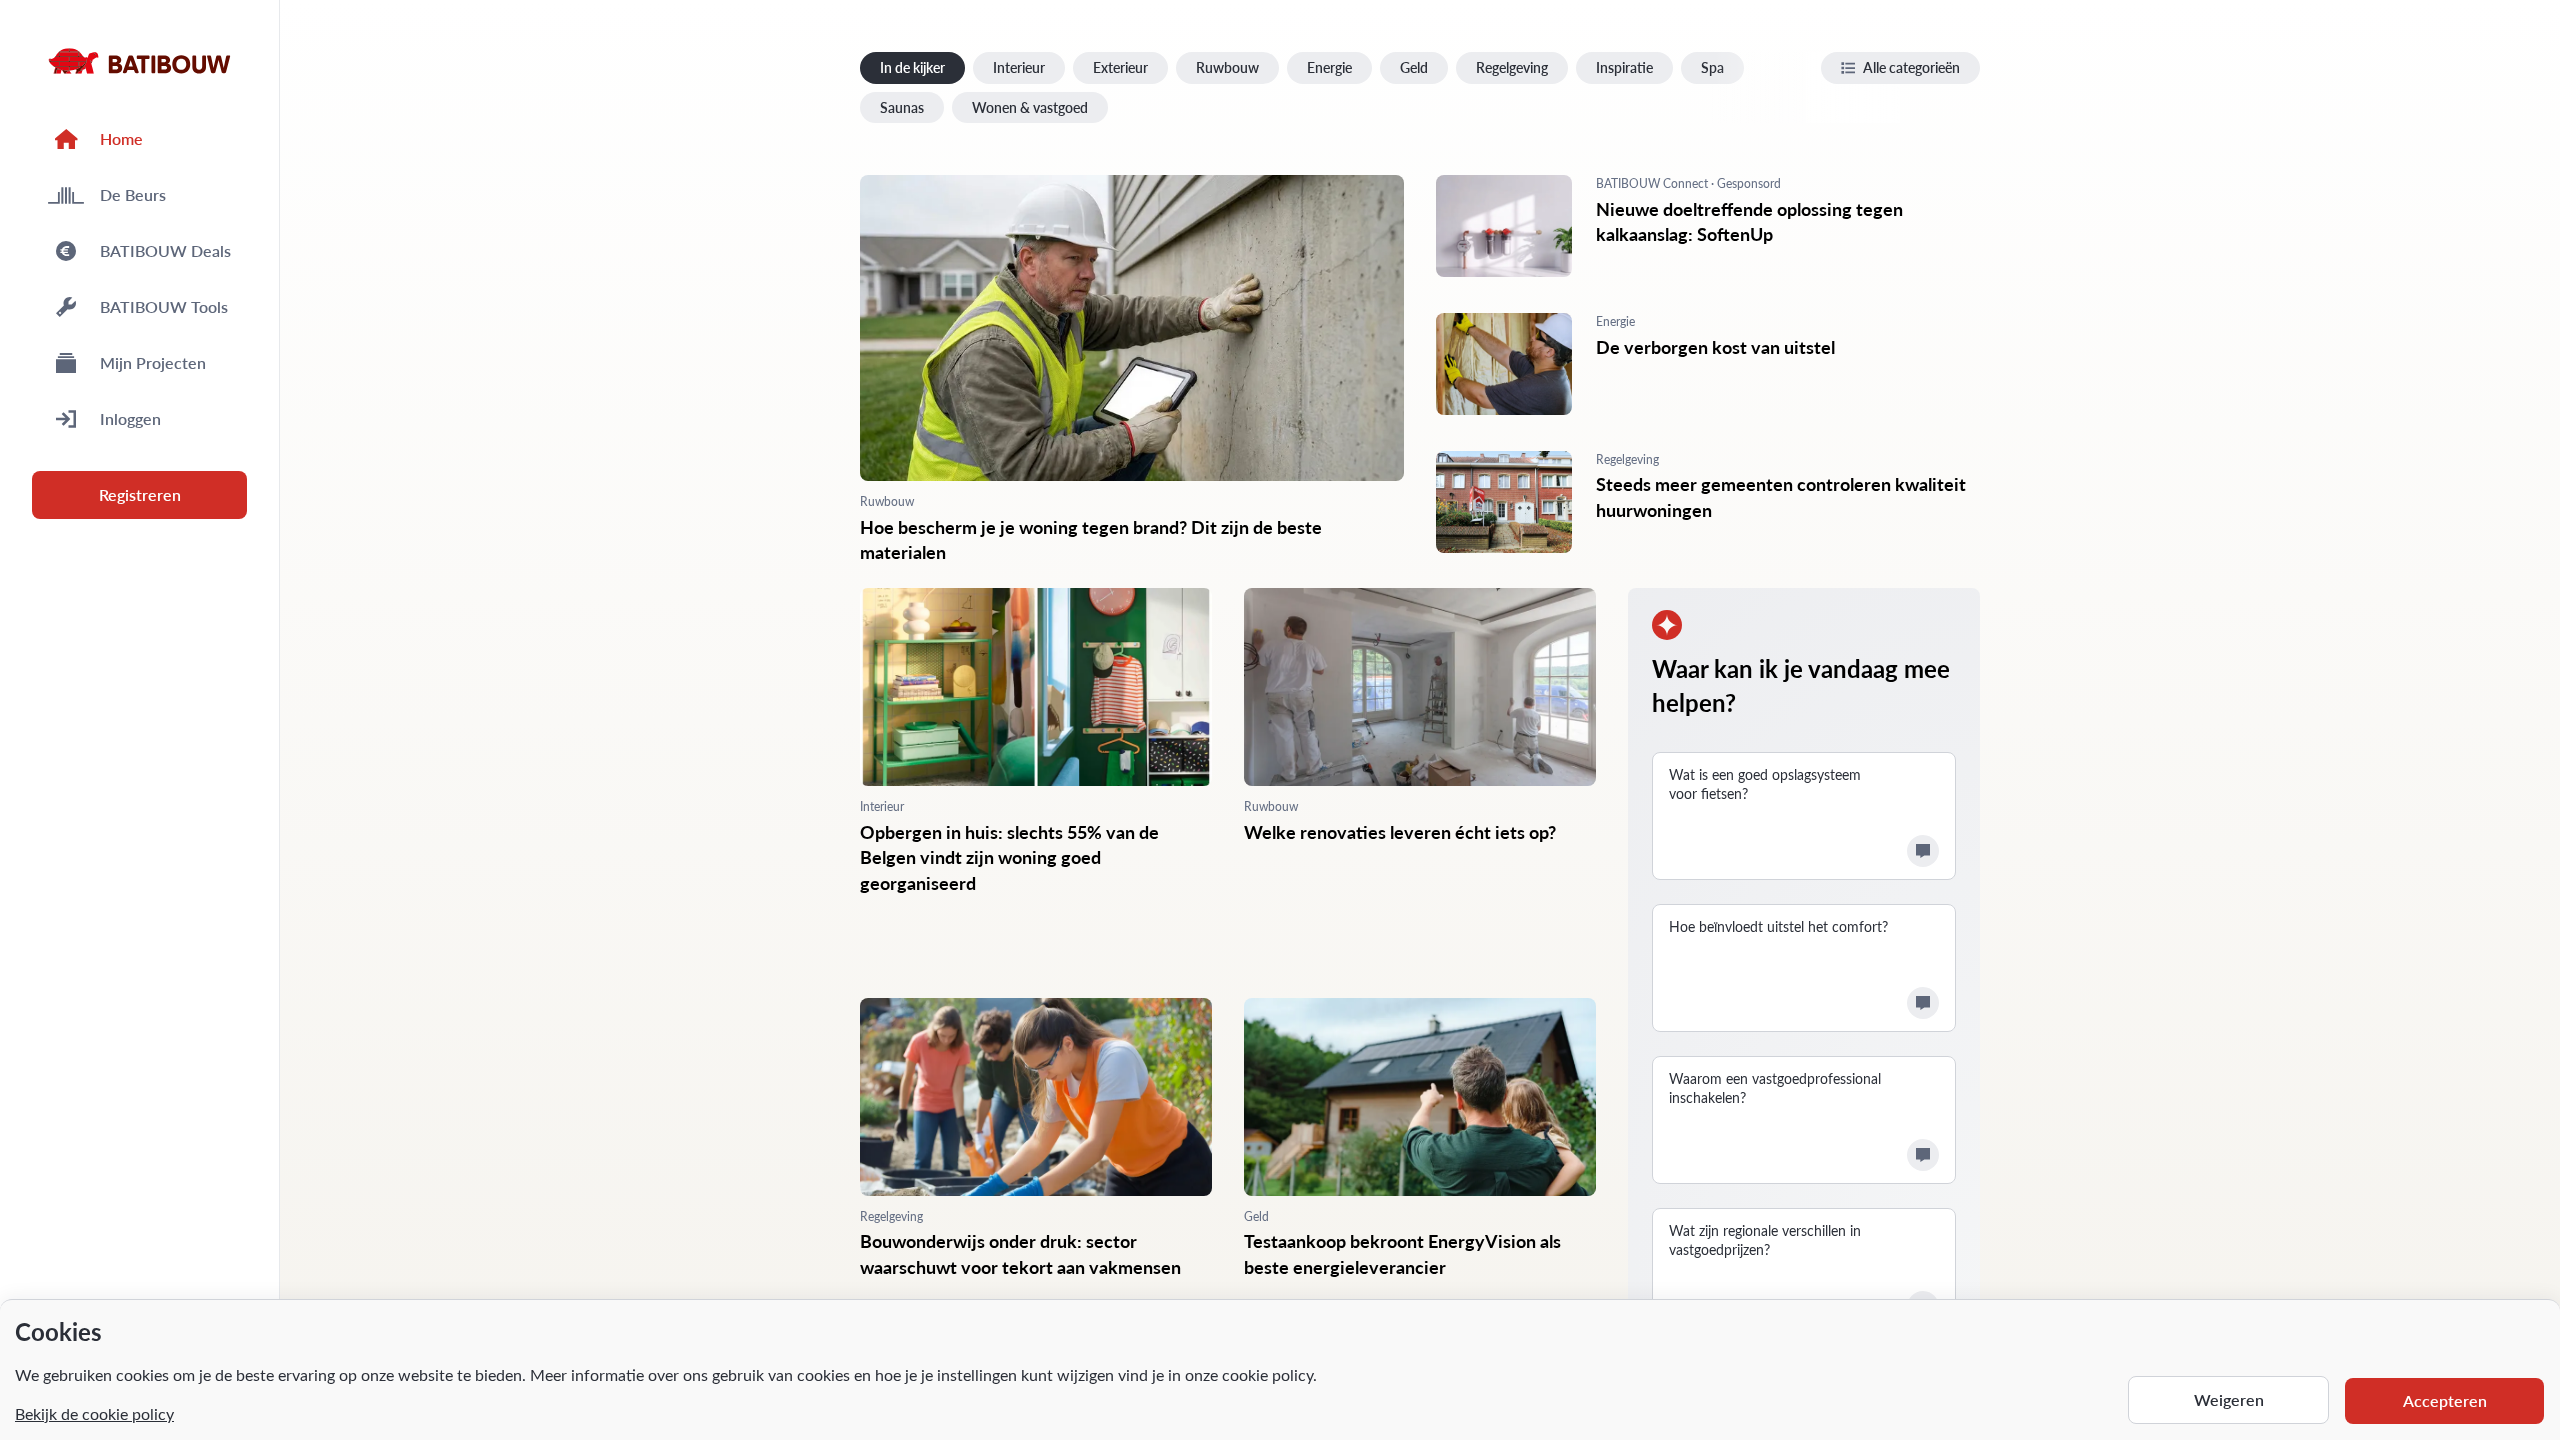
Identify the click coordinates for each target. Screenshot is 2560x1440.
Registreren (140, 494)
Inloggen (130, 418)
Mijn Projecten (153, 362)
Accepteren (2445, 1400)
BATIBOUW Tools (164, 306)
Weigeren (2229, 1399)
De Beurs (133, 194)
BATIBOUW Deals (165, 250)
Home (121, 138)
